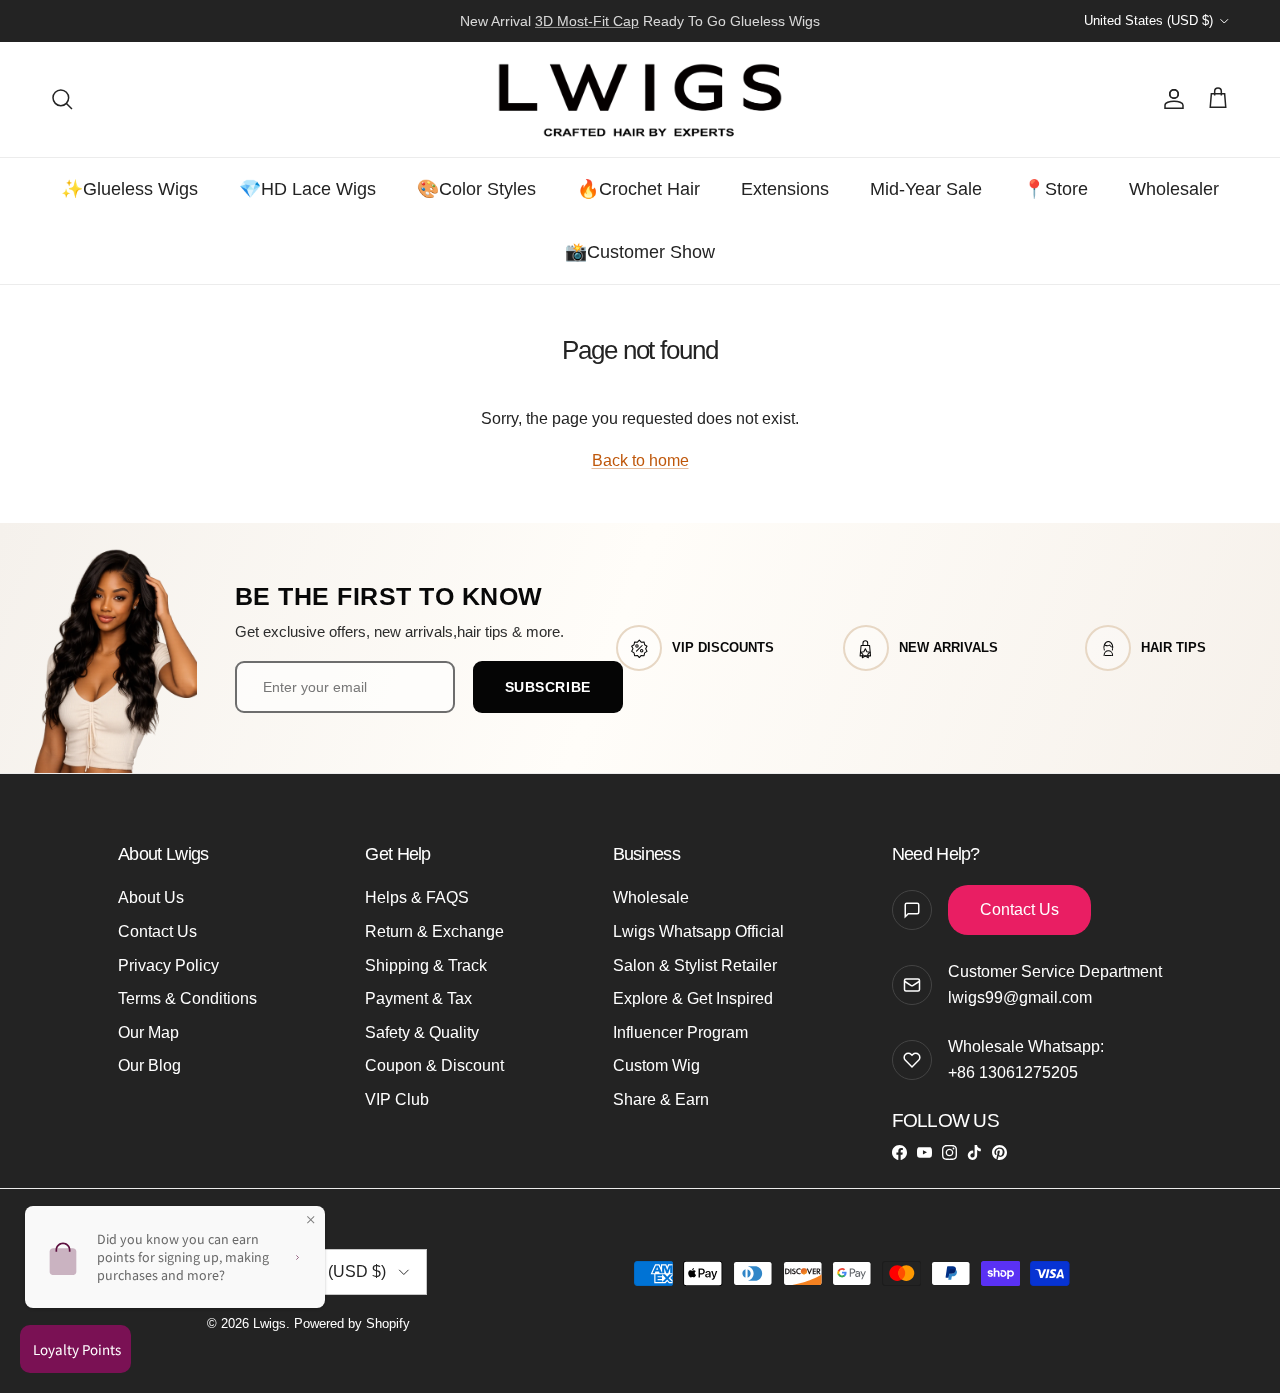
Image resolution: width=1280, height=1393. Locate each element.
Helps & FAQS (417, 897)
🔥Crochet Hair (638, 189)
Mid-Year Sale (926, 189)
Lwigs (269, 1323)
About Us (151, 897)
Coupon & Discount (434, 1065)
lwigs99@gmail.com (1020, 997)
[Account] (1170, 99)
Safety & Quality (422, 1032)
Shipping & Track (426, 965)
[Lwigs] (640, 99)
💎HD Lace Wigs (307, 189)
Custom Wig (656, 1065)
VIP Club (397, 1099)
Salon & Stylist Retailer (695, 965)
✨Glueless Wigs (129, 189)
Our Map (148, 1032)
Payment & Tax (418, 998)
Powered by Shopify (352, 1323)
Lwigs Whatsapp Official (698, 931)
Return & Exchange (434, 931)
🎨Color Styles (476, 189)
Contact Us (157, 931)
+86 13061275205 (1013, 1072)
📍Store (1055, 189)
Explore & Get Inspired (693, 998)
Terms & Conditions (187, 998)
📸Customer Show (640, 252)
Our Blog (149, 1065)
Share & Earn (661, 1099)
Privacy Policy (168, 965)
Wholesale (651, 897)
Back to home (640, 460)
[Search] (62, 99)
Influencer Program (680, 1032)
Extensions (785, 189)
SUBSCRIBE (548, 687)
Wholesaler (1174, 189)
